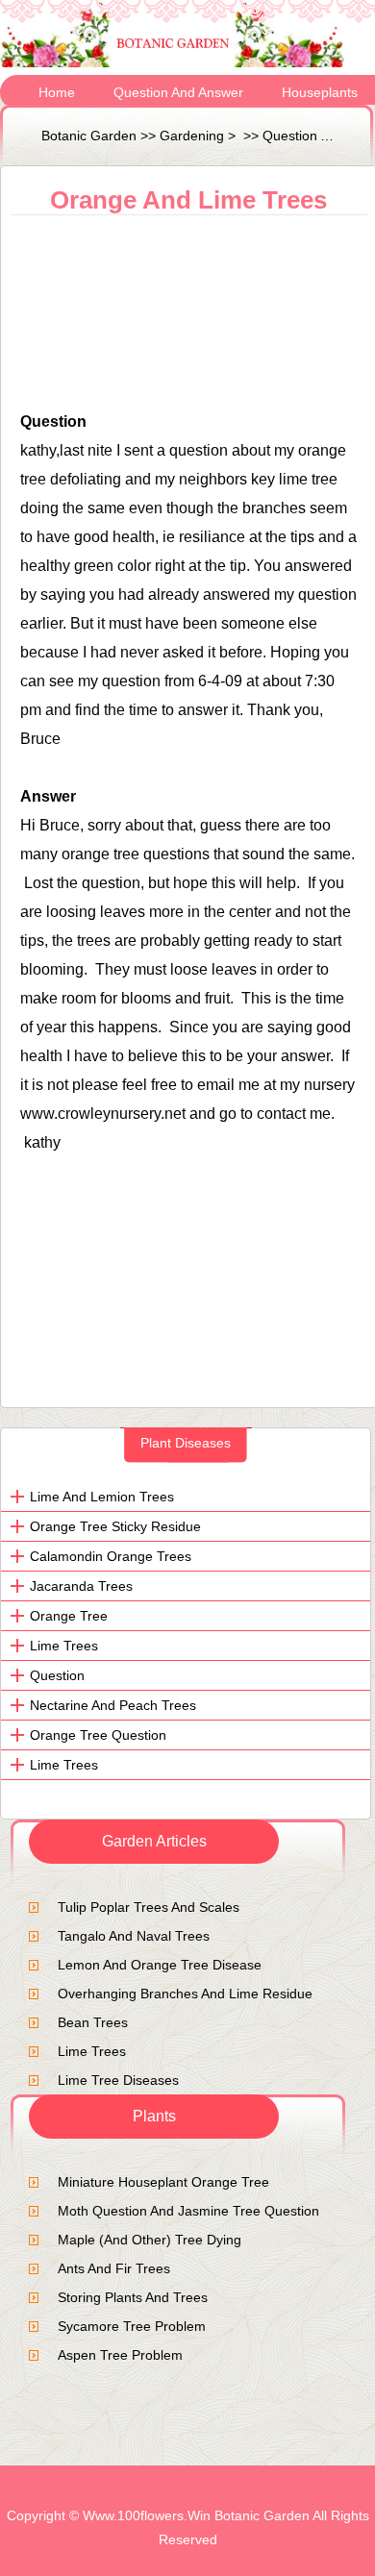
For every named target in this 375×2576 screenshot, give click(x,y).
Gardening (192, 136)
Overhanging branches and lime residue (185, 1994)
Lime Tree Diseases (118, 2080)
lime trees (64, 1646)
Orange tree (69, 1616)
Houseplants (320, 92)
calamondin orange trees (111, 1556)
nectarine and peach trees (113, 1705)
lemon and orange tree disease (160, 1965)
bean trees (93, 2022)
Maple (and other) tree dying (150, 2240)
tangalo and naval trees (134, 1936)
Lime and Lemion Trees (102, 1497)
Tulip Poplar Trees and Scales (149, 1907)
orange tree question (98, 1735)
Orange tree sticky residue (115, 1526)
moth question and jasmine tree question (188, 2211)
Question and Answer (178, 92)
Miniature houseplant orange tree (163, 2182)
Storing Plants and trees (133, 2297)
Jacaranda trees (81, 1586)
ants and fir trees (114, 2268)
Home (57, 92)
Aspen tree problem (120, 2355)
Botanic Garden (89, 136)
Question (57, 1675)
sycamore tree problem (132, 2326)
